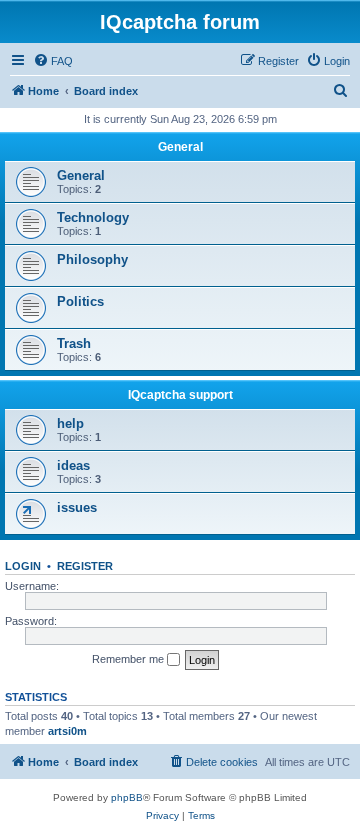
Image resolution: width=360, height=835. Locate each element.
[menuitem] (53, 61)
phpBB (127, 797)
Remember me (129, 659)
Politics (80, 301)
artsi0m (67, 731)
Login (23, 566)
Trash (74, 343)
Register (85, 566)
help (70, 423)
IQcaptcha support (180, 395)
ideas (73, 465)
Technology (93, 217)
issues (77, 507)
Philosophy (92, 259)
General (180, 147)
